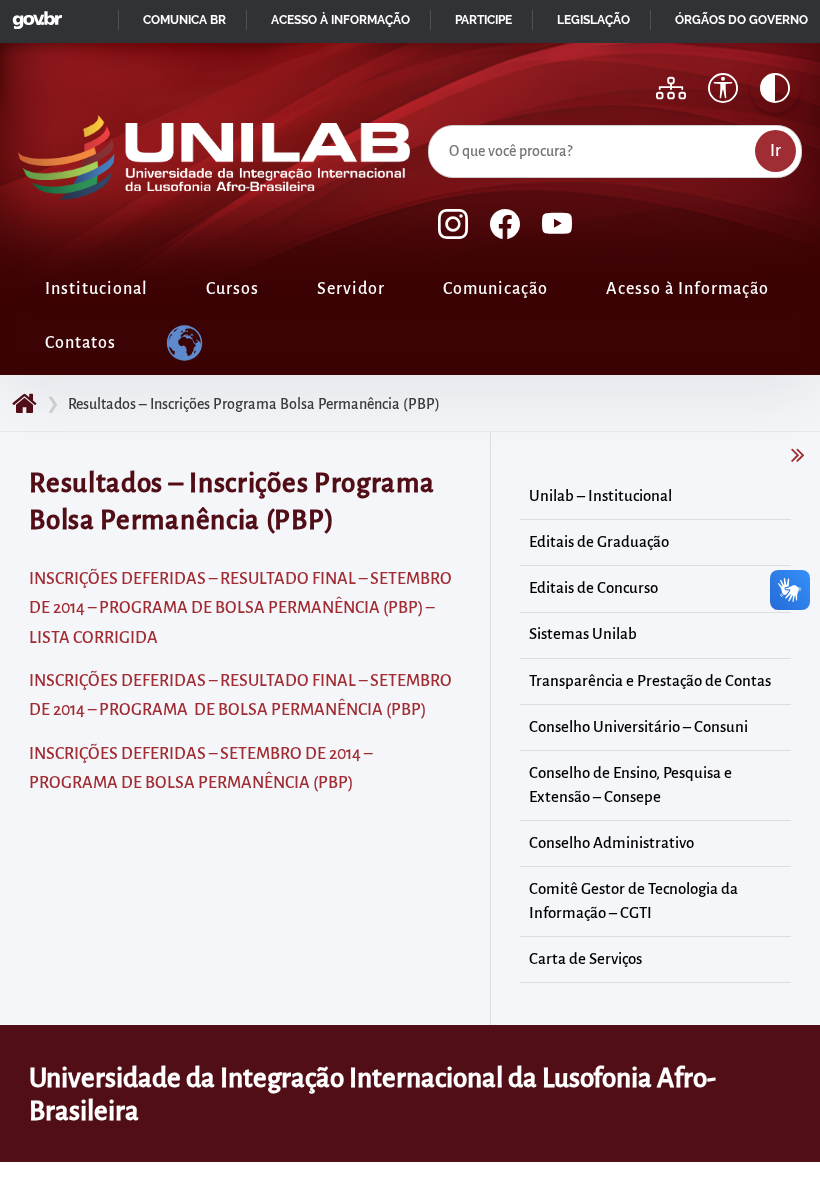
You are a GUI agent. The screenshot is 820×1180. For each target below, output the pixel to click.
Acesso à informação (340, 20)
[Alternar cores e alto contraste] (775, 88)
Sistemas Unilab (583, 634)
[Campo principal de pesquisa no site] (433, 121)
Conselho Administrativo (611, 843)
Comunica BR (184, 20)
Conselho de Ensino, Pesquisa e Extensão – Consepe (630, 785)
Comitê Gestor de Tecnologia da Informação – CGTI (633, 901)
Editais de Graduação (599, 542)
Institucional (96, 289)
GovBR (33, 14)
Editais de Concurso (593, 588)
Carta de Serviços (585, 959)
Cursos (232, 289)
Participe (483, 20)
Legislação (593, 20)
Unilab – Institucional (600, 496)
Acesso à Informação (687, 289)
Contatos (80, 343)
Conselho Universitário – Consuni (638, 727)
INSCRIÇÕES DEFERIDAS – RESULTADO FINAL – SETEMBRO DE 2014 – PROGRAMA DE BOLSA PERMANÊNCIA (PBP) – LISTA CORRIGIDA (240, 608)
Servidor (351, 289)
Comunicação (495, 289)
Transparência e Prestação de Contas (650, 681)
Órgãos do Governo (741, 20)
